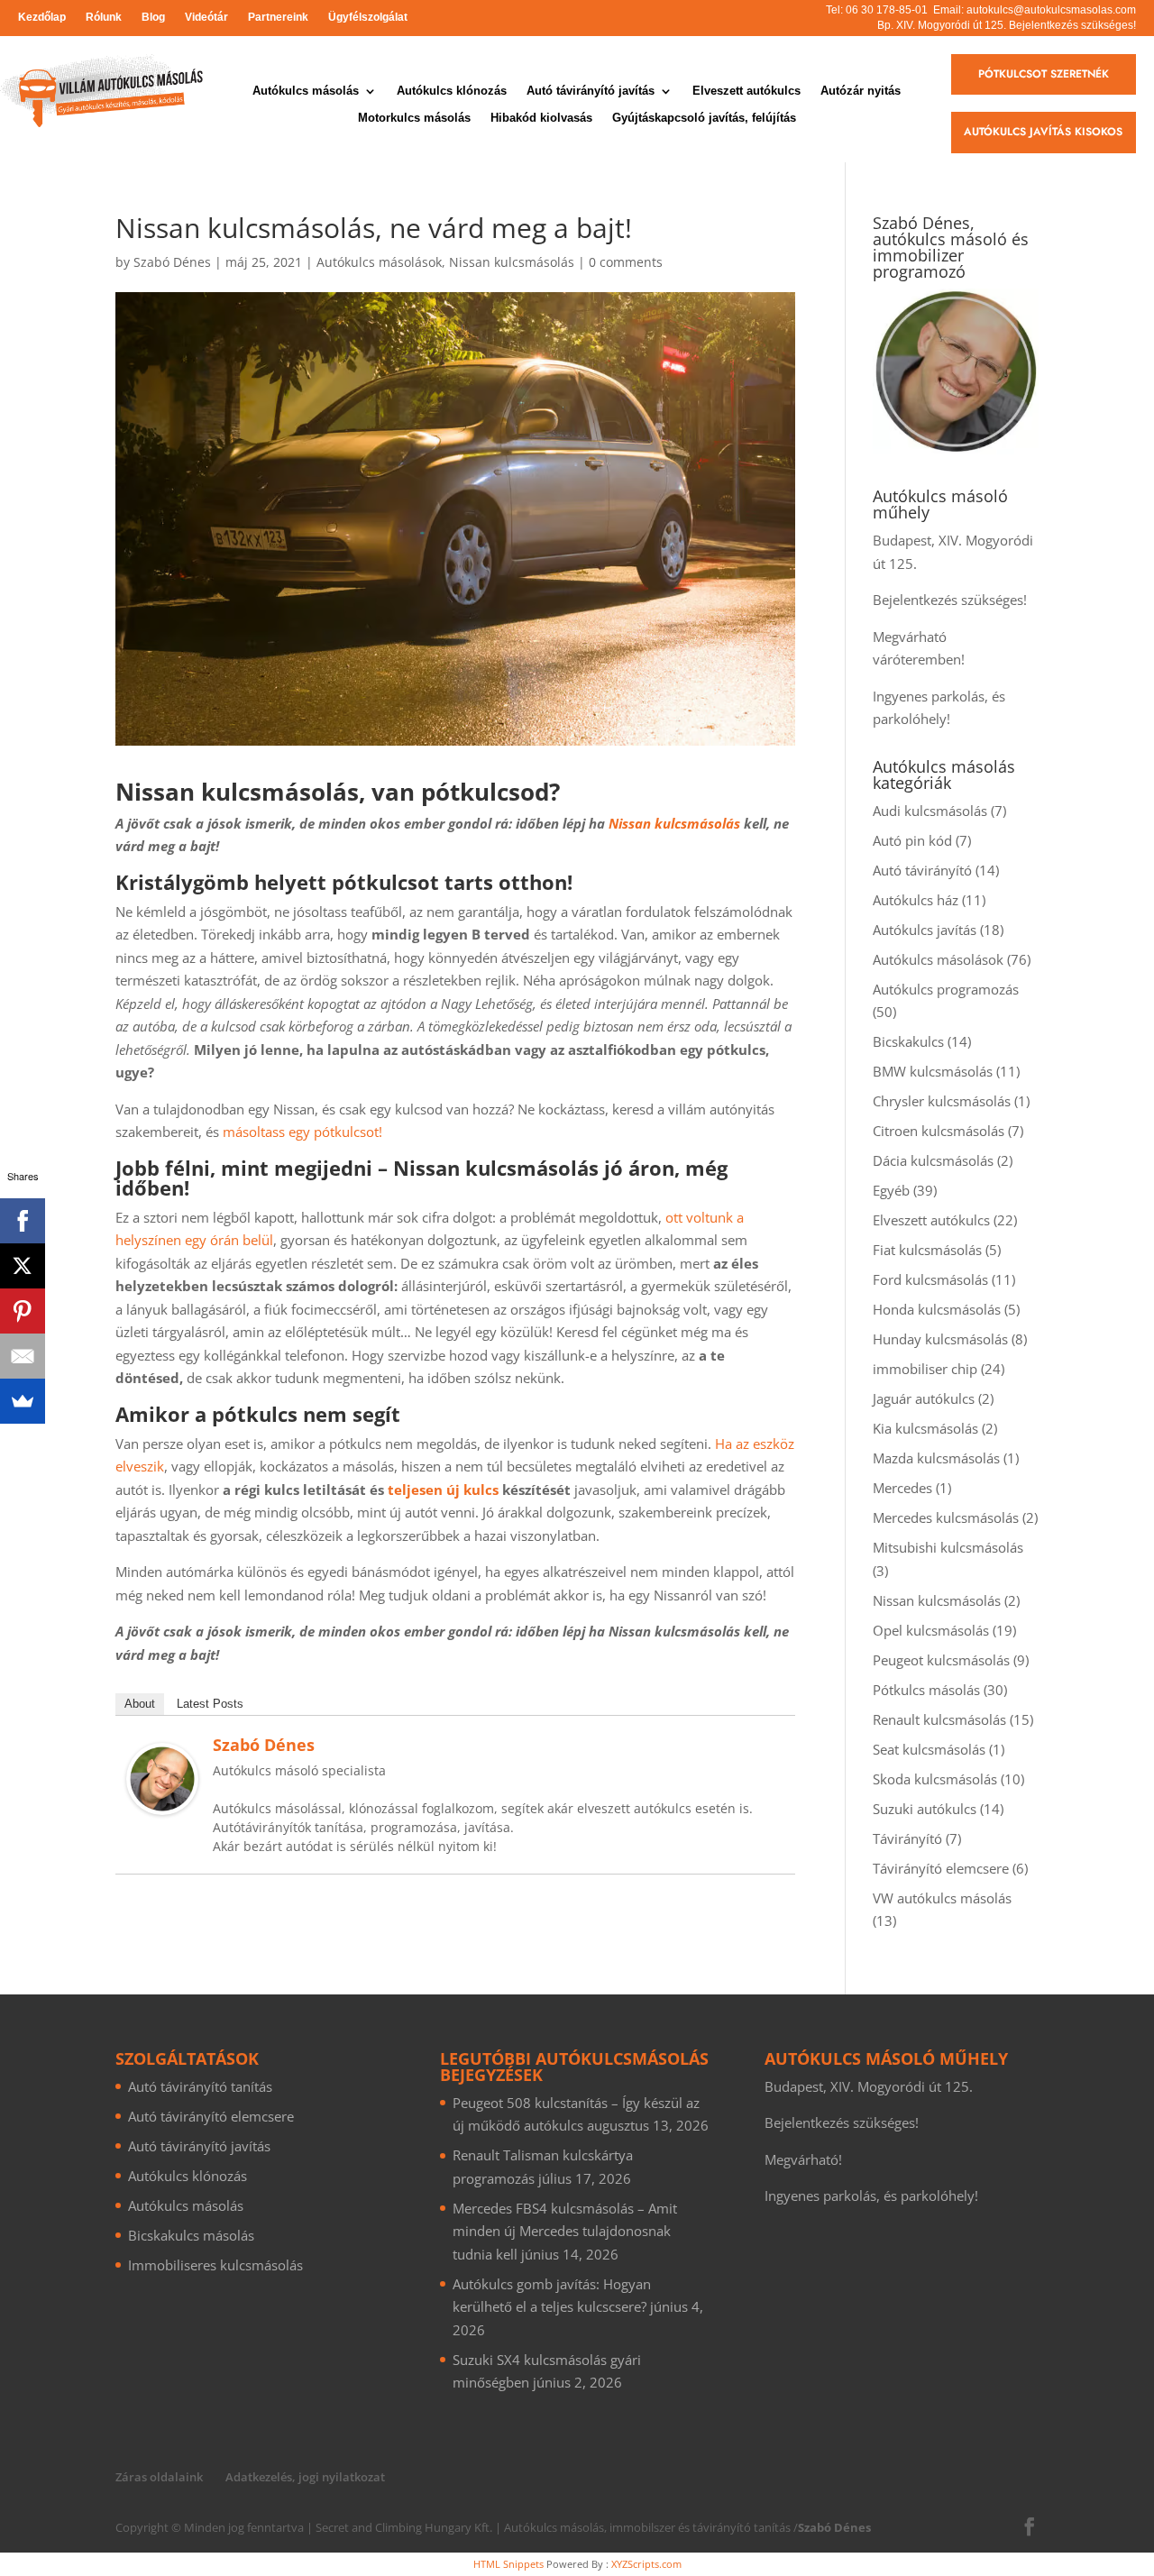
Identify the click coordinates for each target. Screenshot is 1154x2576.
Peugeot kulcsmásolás (941, 1660)
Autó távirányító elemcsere (211, 2116)
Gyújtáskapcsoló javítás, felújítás (704, 118)
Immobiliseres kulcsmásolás (215, 2265)
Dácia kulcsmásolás (933, 1160)
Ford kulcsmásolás (930, 1279)
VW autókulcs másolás (942, 1898)
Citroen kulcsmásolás (939, 1131)
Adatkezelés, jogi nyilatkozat (305, 2477)
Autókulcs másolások (379, 262)
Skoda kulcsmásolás (935, 1779)
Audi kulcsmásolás (930, 811)
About (140, 1704)
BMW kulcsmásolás (933, 1071)
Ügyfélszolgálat (368, 17)
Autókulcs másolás (306, 91)
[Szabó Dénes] (162, 1803)
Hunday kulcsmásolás (940, 1339)
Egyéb (891, 1190)
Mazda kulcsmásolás (936, 1458)
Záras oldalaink (159, 2477)
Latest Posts (210, 1704)
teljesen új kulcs (443, 1490)
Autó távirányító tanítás (200, 2086)
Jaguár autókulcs (924, 1398)
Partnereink (278, 17)
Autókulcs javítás (925, 930)
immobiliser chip (925, 1369)
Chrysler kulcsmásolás (942, 1101)
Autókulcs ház (916, 900)
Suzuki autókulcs (925, 1809)
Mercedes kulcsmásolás (946, 1517)
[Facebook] (23, 1221)
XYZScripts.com (646, 2564)
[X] (23, 1266)
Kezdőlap (42, 17)
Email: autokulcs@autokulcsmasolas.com (1035, 10)
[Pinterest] (23, 1311)
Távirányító (907, 1838)
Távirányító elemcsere (941, 1868)
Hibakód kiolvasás (541, 118)
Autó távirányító (922, 870)
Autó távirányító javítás (591, 91)
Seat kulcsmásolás (929, 1749)
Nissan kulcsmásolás (512, 262)
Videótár (206, 17)
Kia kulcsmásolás (925, 1428)
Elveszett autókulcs (746, 91)
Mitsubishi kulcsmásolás (948, 1547)
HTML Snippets (508, 2564)
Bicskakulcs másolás (191, 2235)
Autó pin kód (912, 840)
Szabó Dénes (172, 262)
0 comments (626, 262)
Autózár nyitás (861, 91)
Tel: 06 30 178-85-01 (877, 10)
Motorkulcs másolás (414, 118)
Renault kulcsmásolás (939, 1719)
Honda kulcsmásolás (937, 1309)
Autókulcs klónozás (452, 91)
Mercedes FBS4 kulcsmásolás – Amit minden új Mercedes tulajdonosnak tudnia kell (565, 2231)
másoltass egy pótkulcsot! (302, 1132)
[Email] (23, 1356)
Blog (153, 17)
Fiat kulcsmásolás (927, 1250)
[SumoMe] (23, 1401)
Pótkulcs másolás (926, 1690)
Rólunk (104, 17)
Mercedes (902, 1488)
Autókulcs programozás (946, 989)
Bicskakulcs (908, 1041)
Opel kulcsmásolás (931, 1630)
